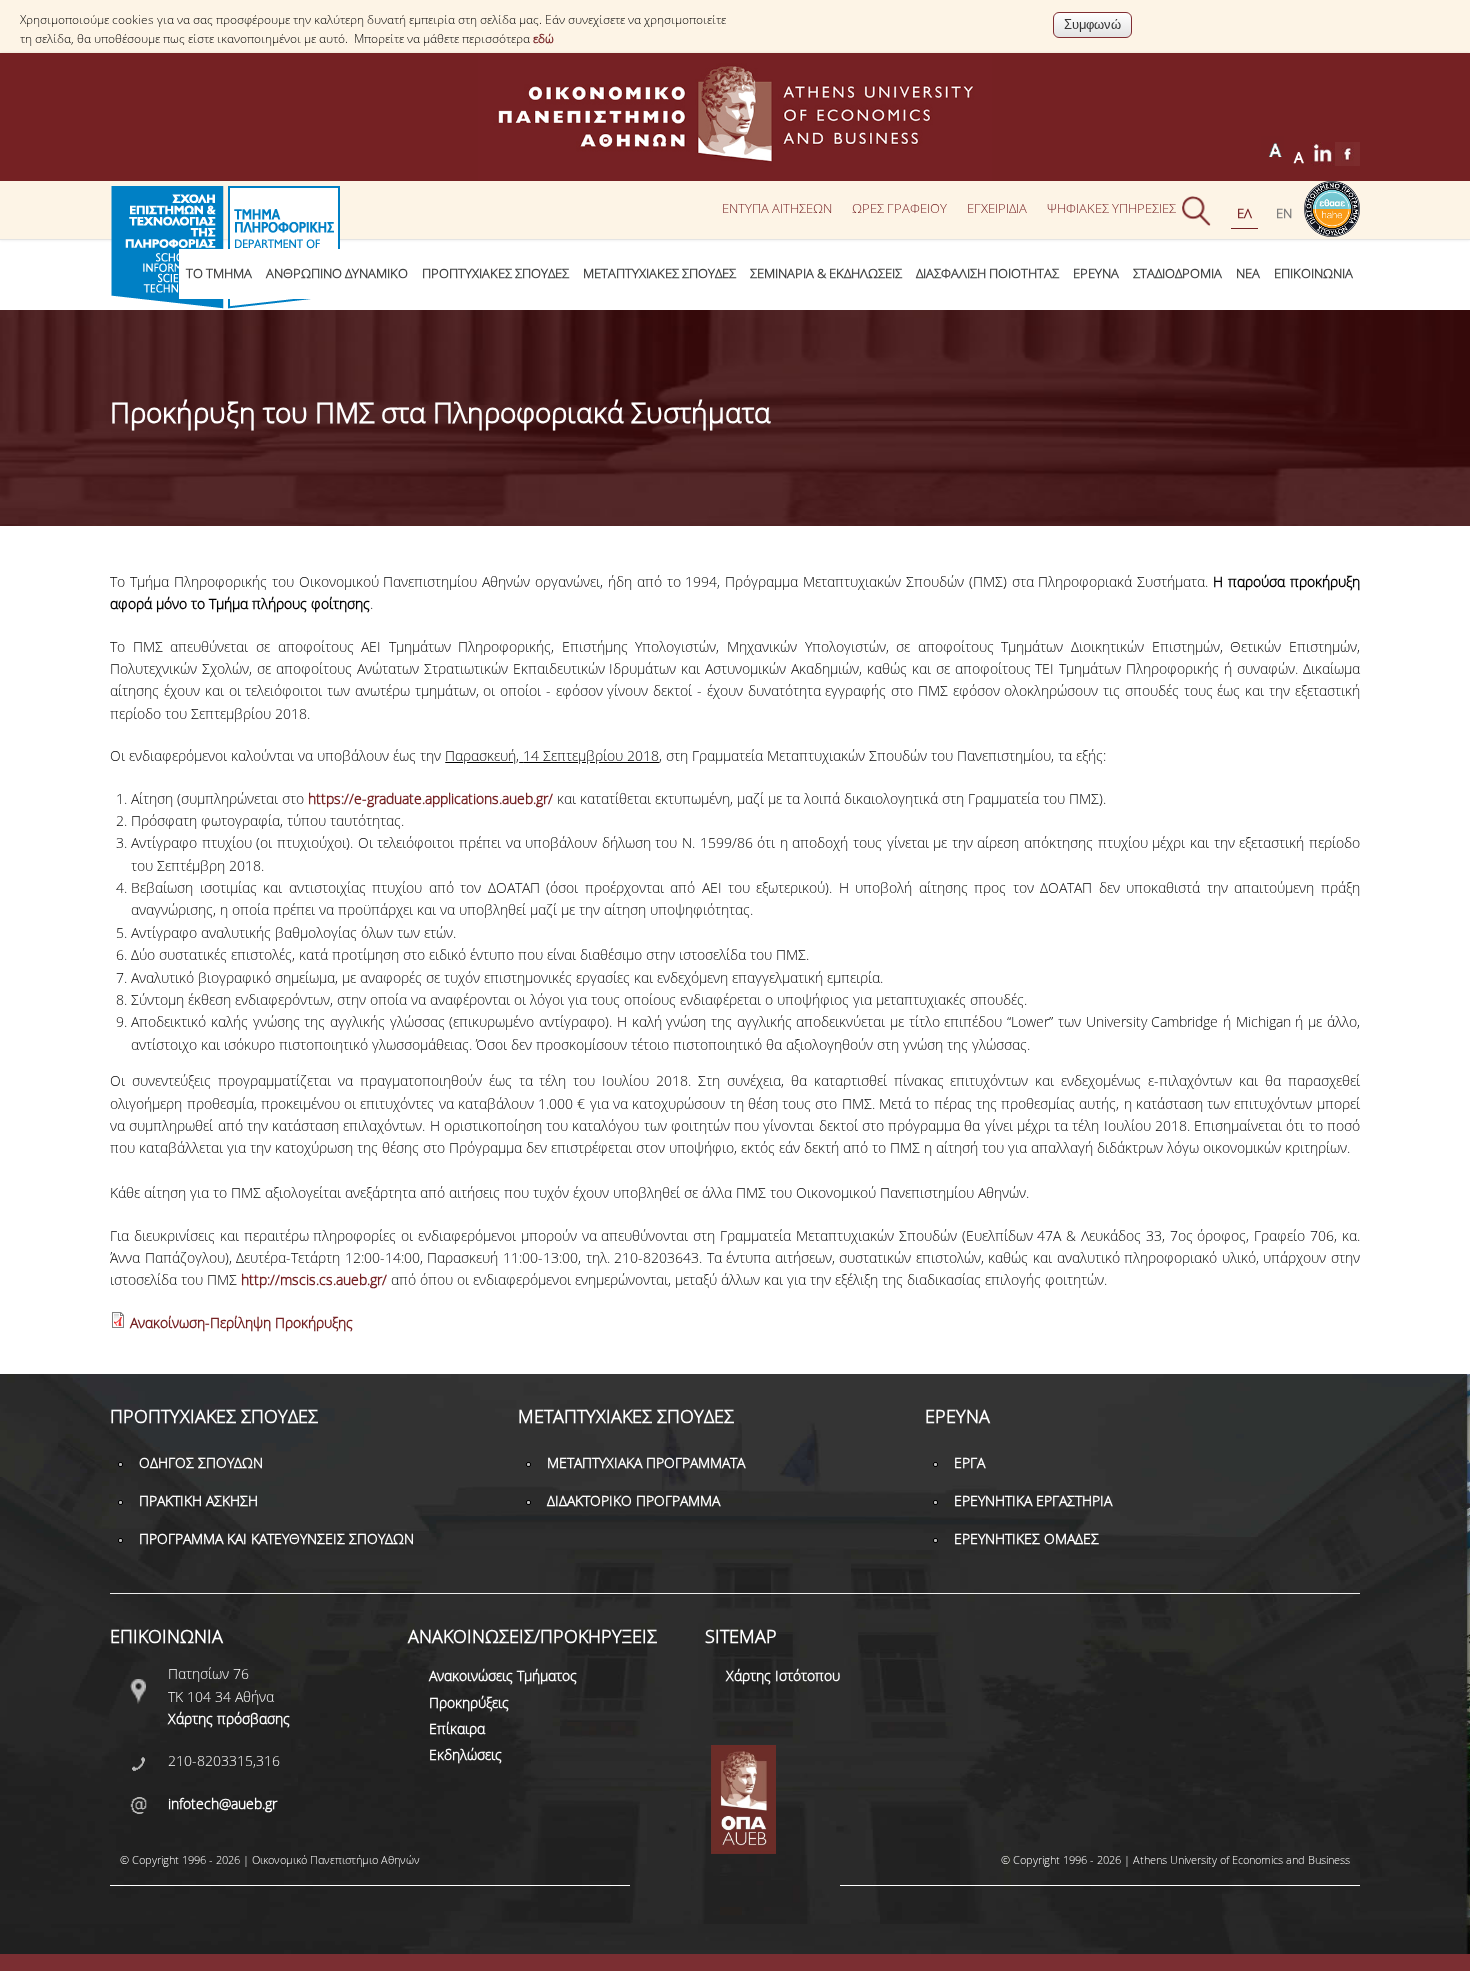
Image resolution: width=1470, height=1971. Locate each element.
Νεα (1248, 273)
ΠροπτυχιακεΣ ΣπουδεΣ (495, 273)
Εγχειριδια (997, 208)
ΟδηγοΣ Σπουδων (201, 1462)
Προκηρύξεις (469, 1702)
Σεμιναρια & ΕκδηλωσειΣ (826, 273)
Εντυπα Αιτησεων (777, 208)
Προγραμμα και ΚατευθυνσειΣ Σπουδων (276, 1538)
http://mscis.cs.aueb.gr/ (314, 1279)
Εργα (969, 1462)
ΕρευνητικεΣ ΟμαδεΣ (1026, 1538)
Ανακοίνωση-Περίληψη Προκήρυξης (241, 1322)
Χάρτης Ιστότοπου (783, 1675)
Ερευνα (1096, 273)
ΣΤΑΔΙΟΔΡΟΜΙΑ (1177, 273)
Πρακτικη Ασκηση (198, 1500)
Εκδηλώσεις (465, 1754)
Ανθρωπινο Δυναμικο (337, 273)
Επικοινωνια (1313, 273)
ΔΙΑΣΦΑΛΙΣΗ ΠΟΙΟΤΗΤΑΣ (987, 273)
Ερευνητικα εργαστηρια (1033, 1500)
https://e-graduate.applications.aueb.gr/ (430, 798)
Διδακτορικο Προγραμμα (633, 1500)
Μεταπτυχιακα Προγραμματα (646, 1462)
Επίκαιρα (457, 1728)
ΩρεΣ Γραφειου (899, 208)
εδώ (543, 38)
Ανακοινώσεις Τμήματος (503, 1675)
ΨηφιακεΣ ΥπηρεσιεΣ (1111, 208)
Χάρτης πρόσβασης (229, 1718)
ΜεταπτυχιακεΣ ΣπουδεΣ (659, 273)
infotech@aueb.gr (222, 1803)
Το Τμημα (219, 273)
